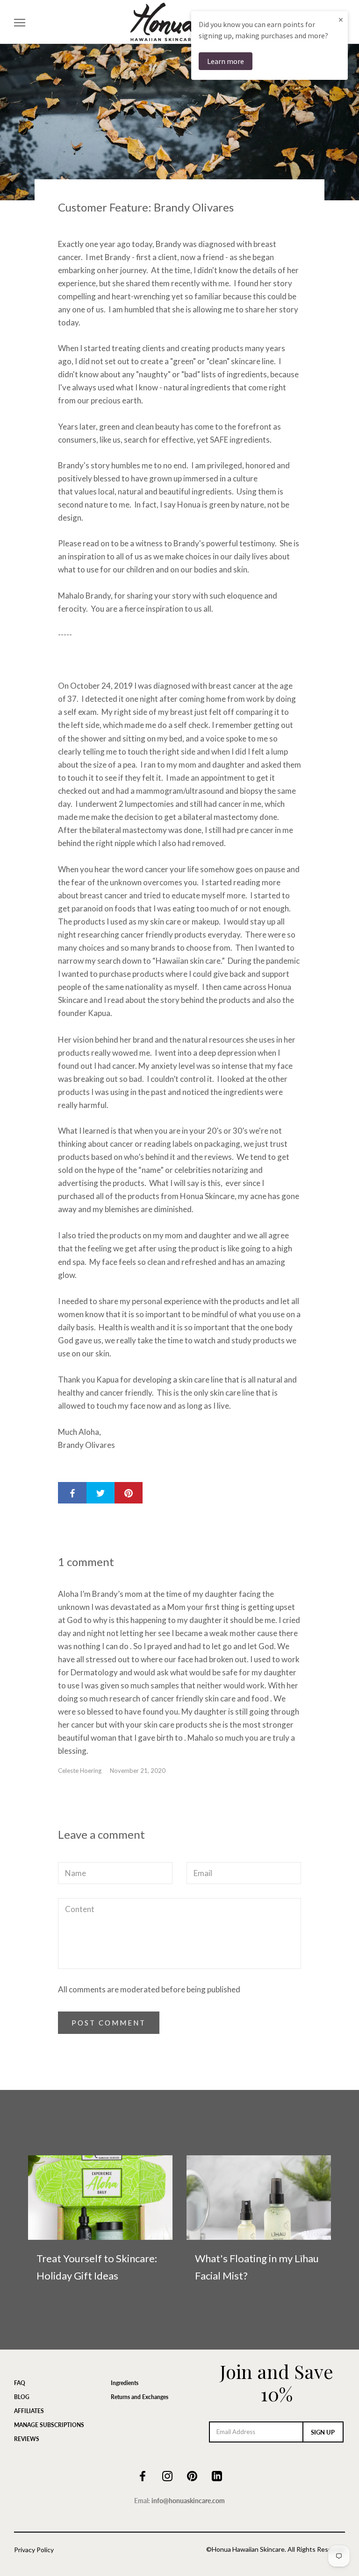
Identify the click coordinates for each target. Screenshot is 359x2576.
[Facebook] (143, 2475)
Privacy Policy (34, 2550)
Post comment (109, 2023)
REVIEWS (27, 2439)
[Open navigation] (20, 22)
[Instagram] (167, 2475)
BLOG (22, 2397)
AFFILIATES (29, 2411)
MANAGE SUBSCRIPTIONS (49, 2425)
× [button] (341, 19)
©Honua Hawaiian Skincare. (246, 2549)
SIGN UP (323, 2432)
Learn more (226, 61)
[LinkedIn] (217, 2475)
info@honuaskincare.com (188, 2501)
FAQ (20, 2383)
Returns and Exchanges (140, 2397)
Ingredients (125, 2383)
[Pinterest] (192, 2475)
